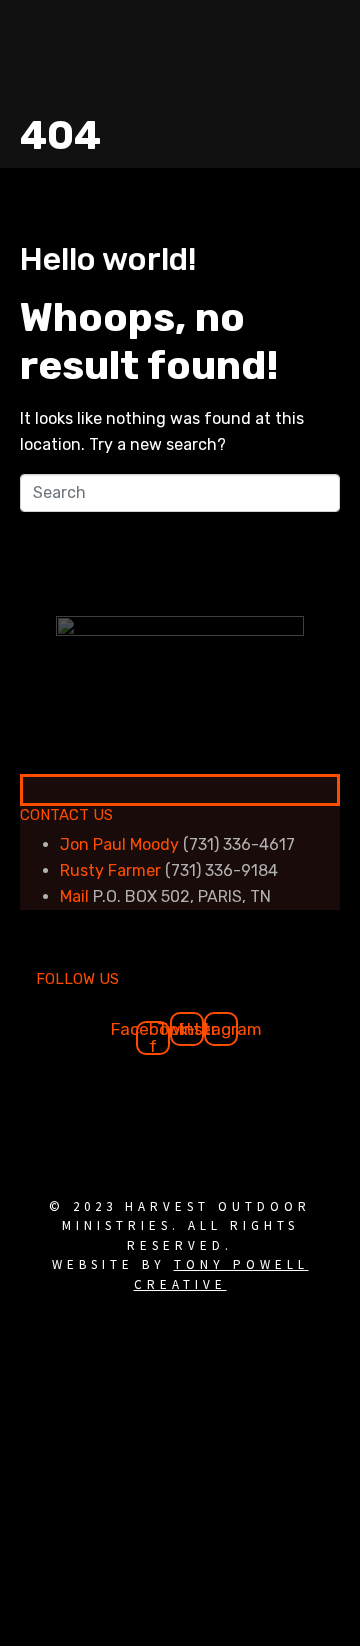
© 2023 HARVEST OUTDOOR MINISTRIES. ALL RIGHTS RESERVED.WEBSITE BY (180, 1245)
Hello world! (108, 259)
